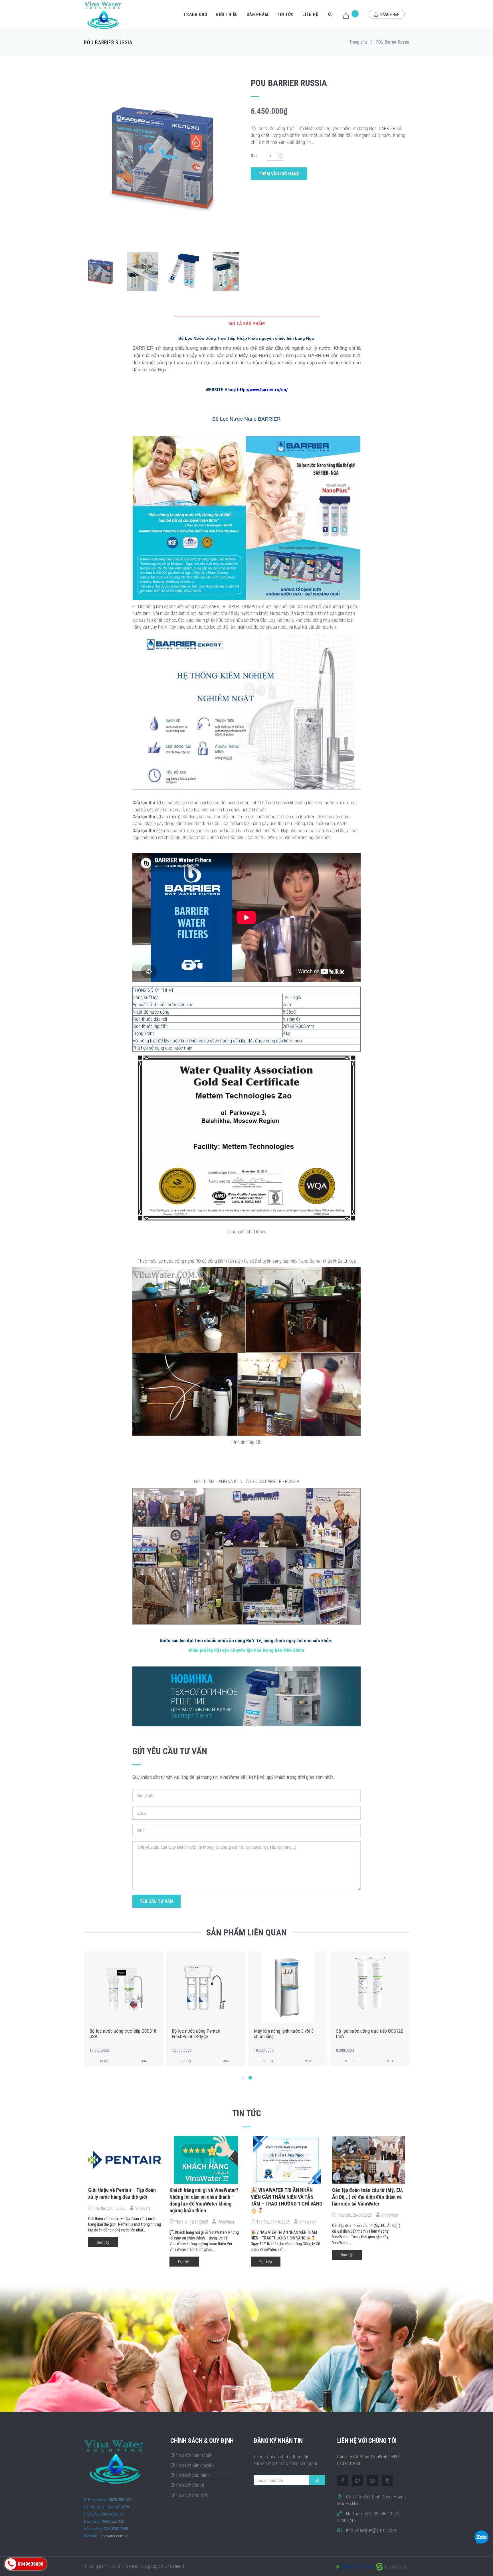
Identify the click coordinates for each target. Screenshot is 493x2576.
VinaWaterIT (174, 2566)
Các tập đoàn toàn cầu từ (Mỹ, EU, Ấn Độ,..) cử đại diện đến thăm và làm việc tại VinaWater (368, 2197)
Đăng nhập (389, 15)
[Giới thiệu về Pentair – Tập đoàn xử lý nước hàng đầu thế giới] (125, 2160)
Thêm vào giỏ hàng (279, 174)
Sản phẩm (257, 15)
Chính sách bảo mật (189, 2495)
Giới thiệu (227, 15)
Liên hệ (310, 15)
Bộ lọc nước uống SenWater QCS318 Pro (280, 2034)
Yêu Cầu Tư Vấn (156, 1901)
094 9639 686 (374, 2514)
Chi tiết (104, 2061)
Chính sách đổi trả (187, 2485)
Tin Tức (285, 15)
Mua (144, 2061)
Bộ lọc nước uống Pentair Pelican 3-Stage (204, 2034)
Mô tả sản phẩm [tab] (247, 323)
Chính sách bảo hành (190, 2475)
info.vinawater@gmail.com (371, 2530)
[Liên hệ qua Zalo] (482, 2537)
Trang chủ (195, 15)
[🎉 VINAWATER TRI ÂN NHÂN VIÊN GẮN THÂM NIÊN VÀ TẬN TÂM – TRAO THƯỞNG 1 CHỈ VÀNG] (287, 2160)
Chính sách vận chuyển (192, 2465)
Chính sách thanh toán (191, 2455)
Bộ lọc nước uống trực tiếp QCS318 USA (369, 2034)
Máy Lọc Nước (255, 356)
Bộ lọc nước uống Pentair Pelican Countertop (122, 2034)
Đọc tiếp (103, 2242)
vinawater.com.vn (114, 2536)
